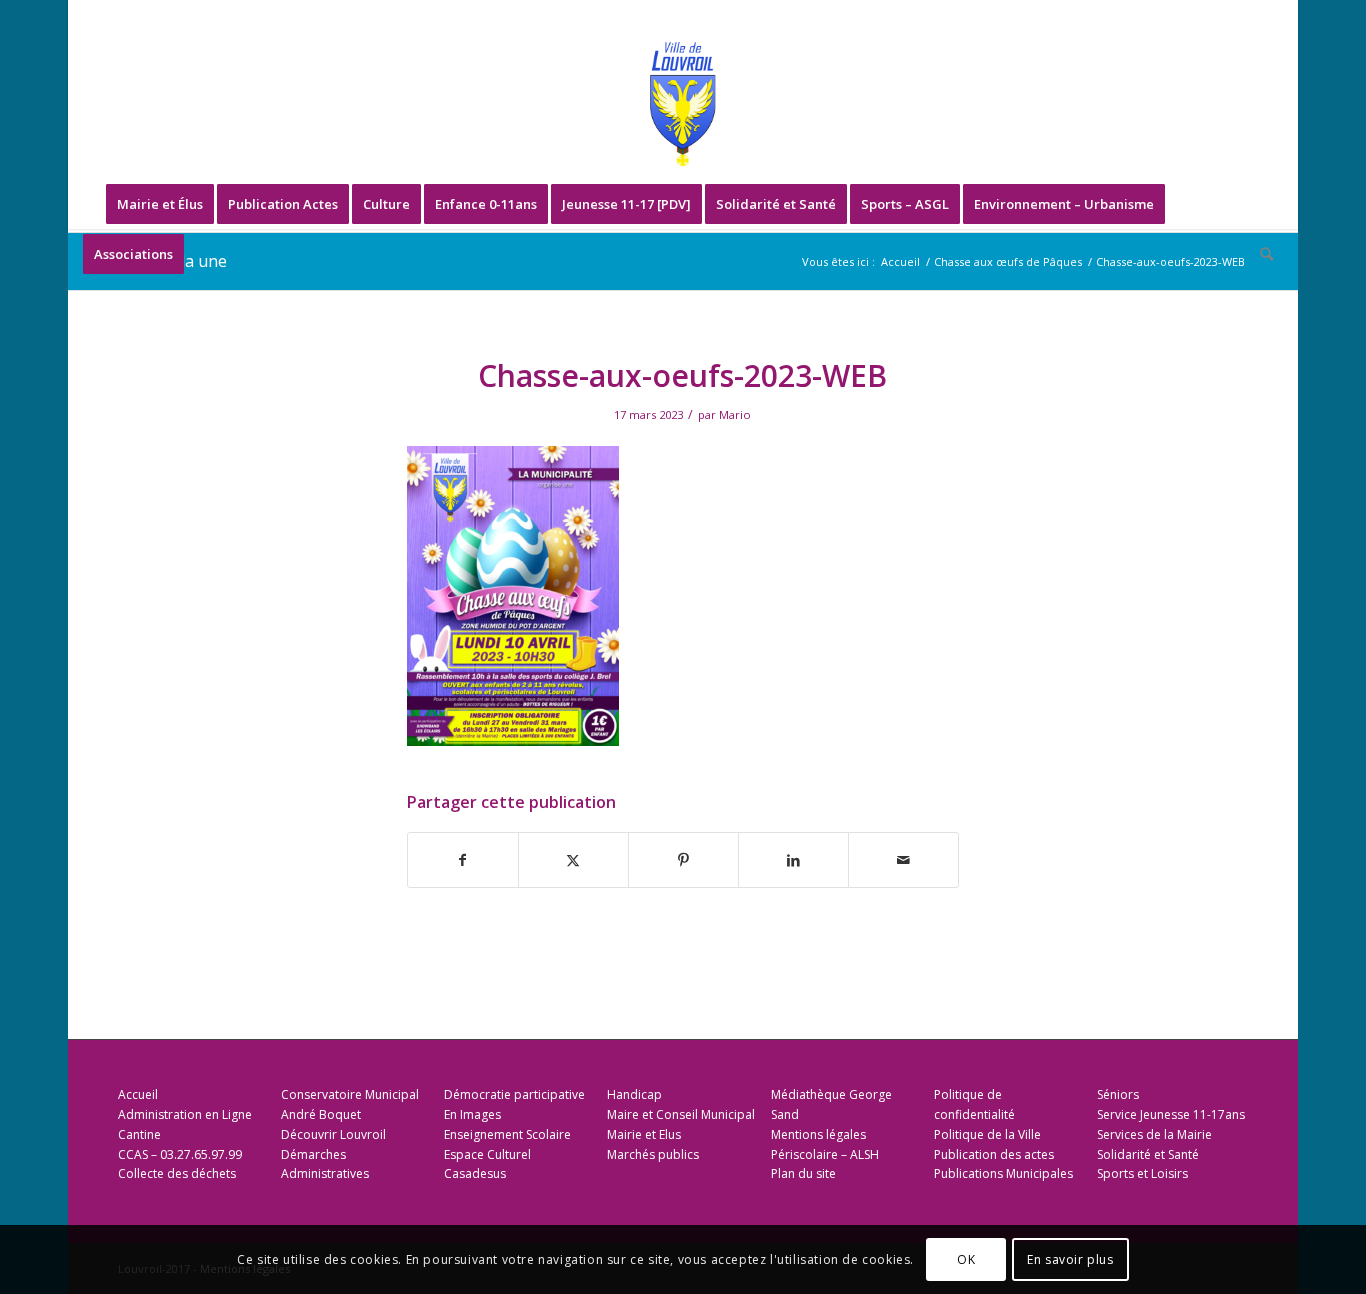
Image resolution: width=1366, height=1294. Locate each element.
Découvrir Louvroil (333, 1134)
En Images (472, 1114)
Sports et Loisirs (1142, 1173)
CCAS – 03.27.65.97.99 (180, 1154)
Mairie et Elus (644, 1134)
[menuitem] (160, 204)
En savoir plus (1070, 1259)
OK (966, 1259)
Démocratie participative (514, 1094)
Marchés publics (653, 1154)
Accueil (138, 1094)
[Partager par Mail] (903, 860)
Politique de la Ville (987, 1134)
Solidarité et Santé (1148, 1154)
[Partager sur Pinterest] (683, 860)
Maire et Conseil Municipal (681, 1114)
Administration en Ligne (185, 1114)
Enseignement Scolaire (507, 1134)
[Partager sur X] (573, 860)
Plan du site (803, 1173)
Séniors (1118, 1094)
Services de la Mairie (1154, 1134)
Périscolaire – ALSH (825, 1154)
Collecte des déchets (177, 1173)
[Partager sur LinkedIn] (793, 860)
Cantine (139, 1134)
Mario (735, 414)
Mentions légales (818, 1134)
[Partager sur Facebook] (463, 860)
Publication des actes (994, 1154)
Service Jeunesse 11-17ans (1171, 1114)
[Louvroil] (683, 104)
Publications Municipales (1003, 1173)
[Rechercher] (1260, 254)
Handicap (634, 1094)
